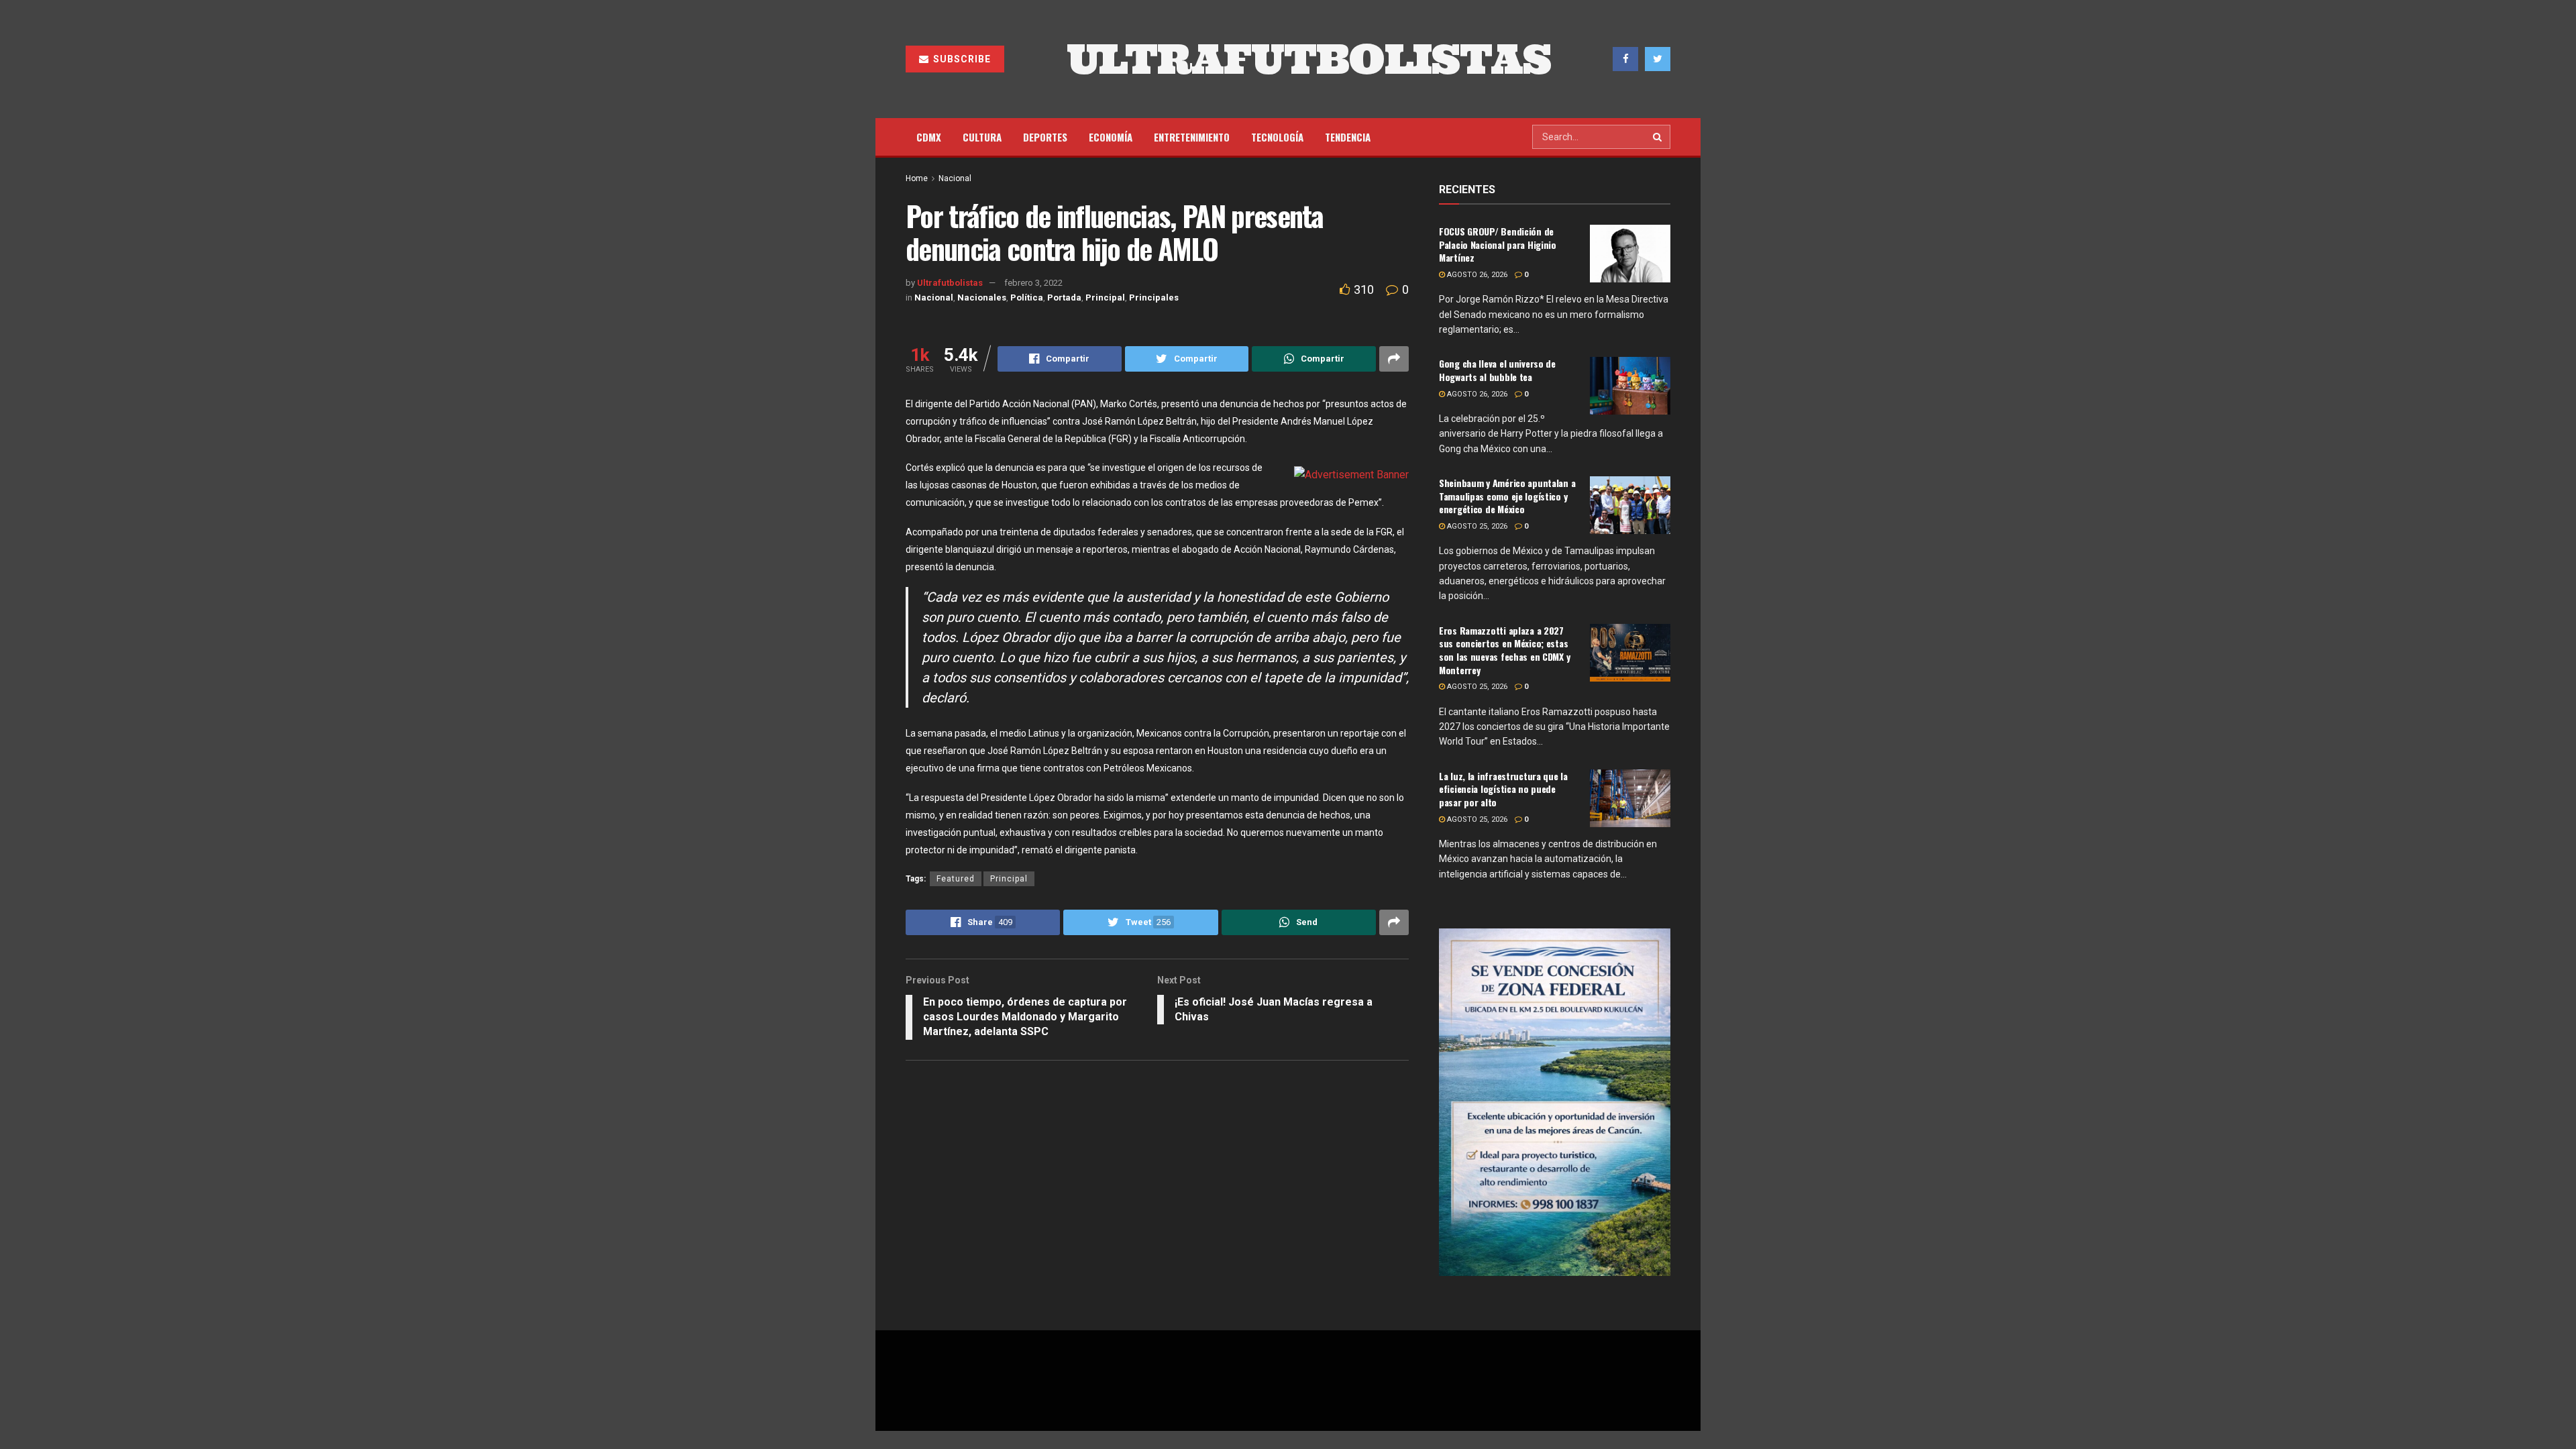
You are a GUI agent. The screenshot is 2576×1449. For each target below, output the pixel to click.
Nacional (955, 178)
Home (917, 178)
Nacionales (982, 298)
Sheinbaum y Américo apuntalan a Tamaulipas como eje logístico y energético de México (1507, 496)
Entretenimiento (1192, 137)
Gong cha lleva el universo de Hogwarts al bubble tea (1497, 370)
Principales (1154, 298)
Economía (1111, 137)
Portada (1064, 298)
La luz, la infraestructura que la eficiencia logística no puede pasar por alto (1503, 789)
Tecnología (1277, 137)
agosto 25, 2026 (1476, 526)
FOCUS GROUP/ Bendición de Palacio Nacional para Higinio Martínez (1498, 244)
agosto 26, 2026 (1476, 275)
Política (1027, 298)
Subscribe (961, 59)
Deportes (1045, 137)
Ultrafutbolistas (950, 283)
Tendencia (1348, 137)
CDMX (929, 137)
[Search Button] (1658, 137)
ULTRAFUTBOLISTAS (1309, 59)
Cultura (982, 137)
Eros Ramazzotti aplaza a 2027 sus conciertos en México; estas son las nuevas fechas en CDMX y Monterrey (1504, 650)
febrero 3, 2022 (1033, 283)
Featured (956, 879)
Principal (1105, 298)
